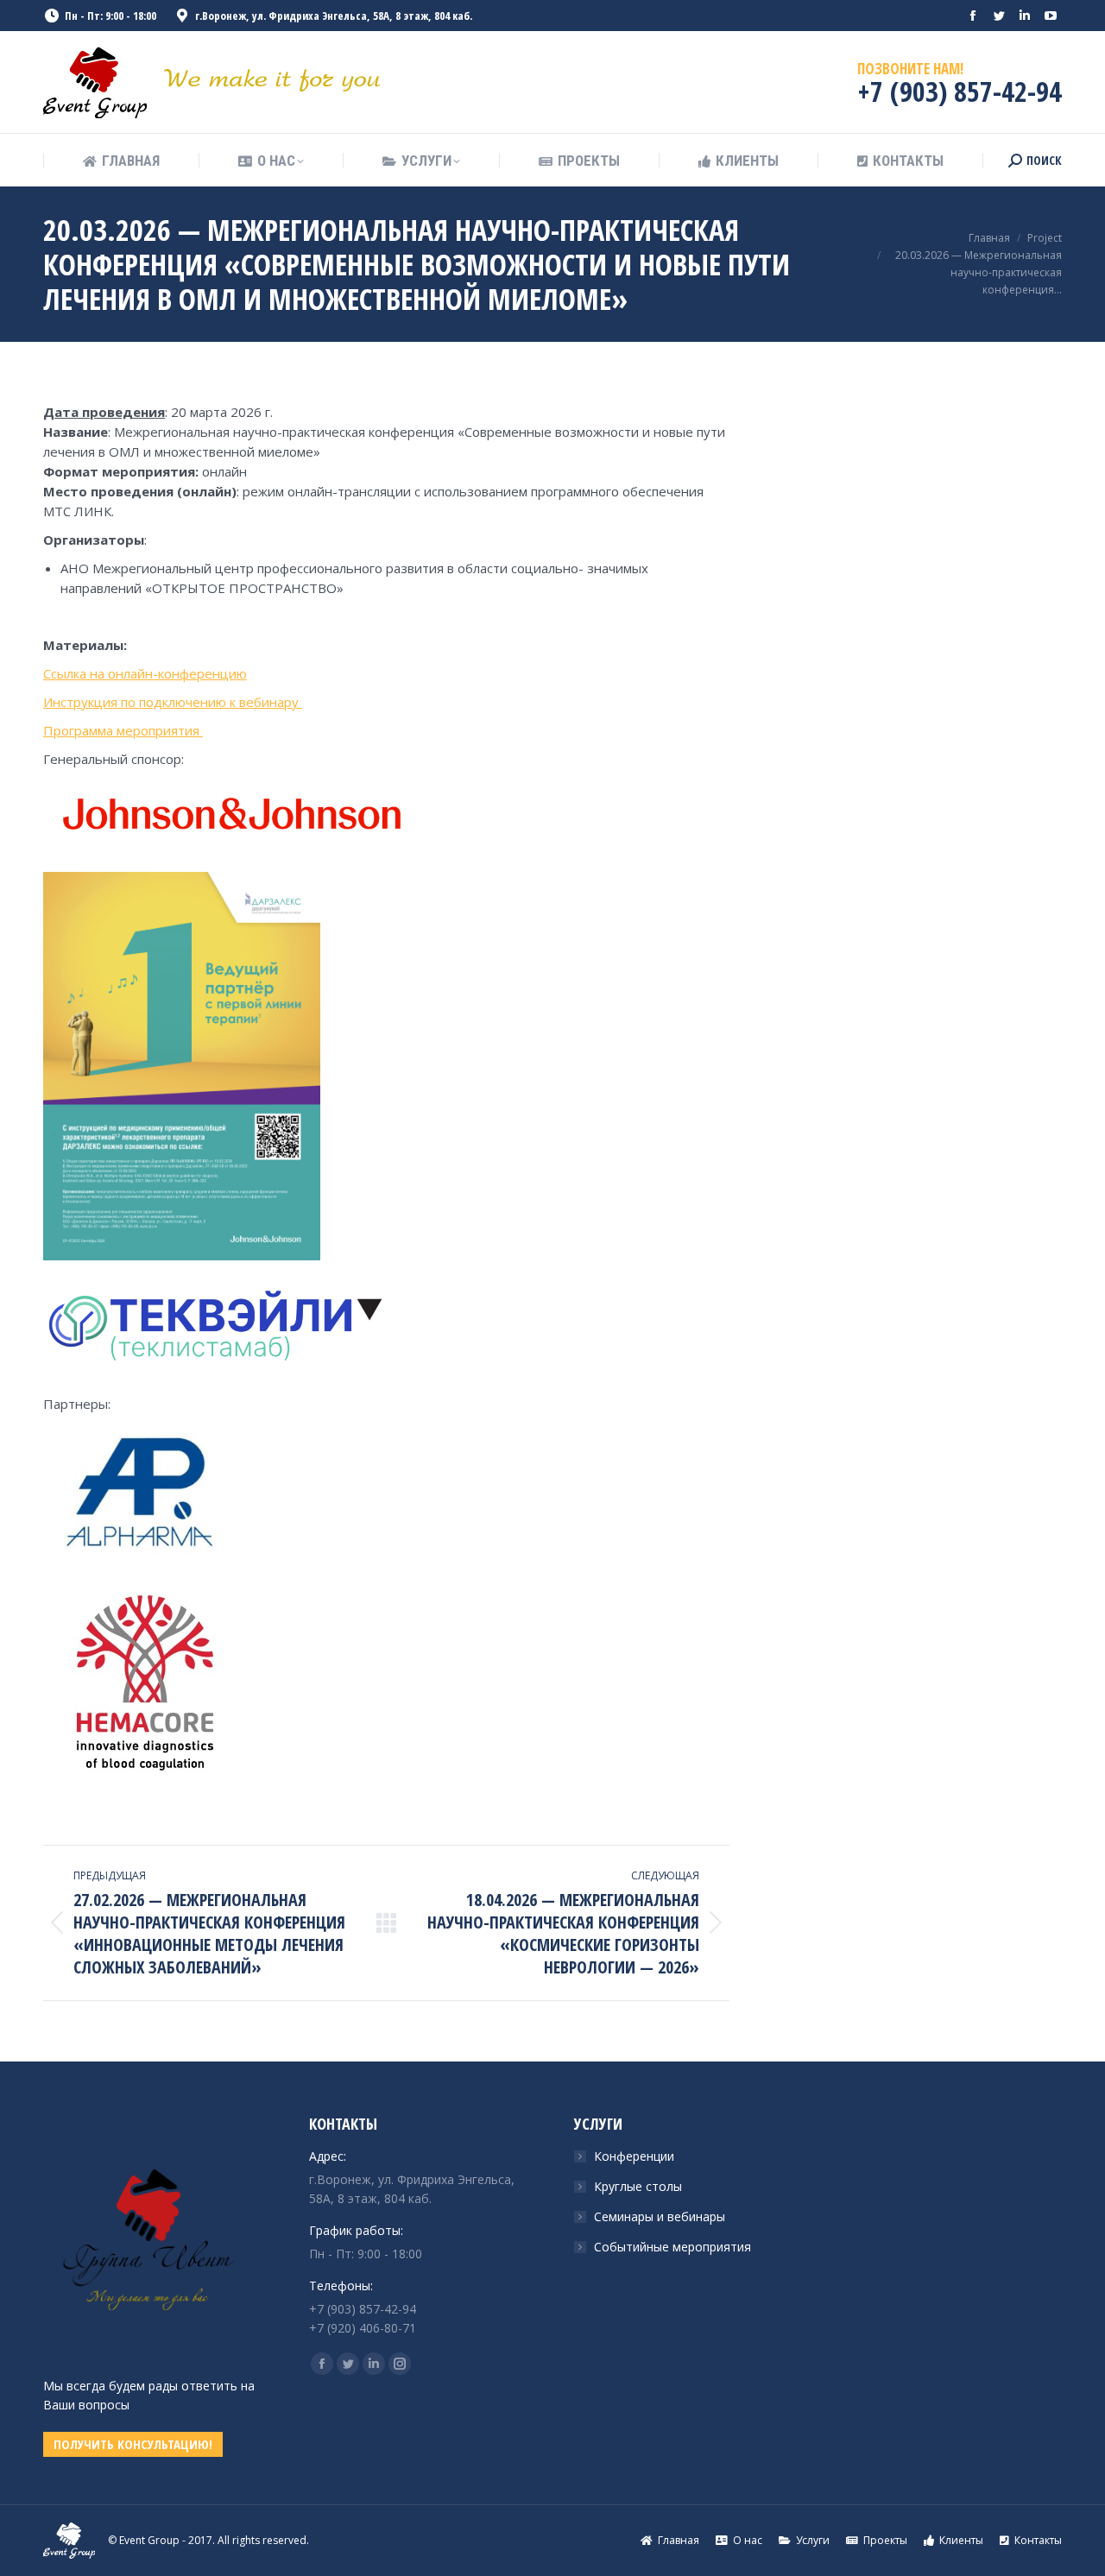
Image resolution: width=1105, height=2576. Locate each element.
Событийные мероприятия (672, 2247)
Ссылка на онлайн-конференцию (145, 673)
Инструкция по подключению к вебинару (173, 702)
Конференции (634, 2156)
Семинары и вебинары (660, 2216)
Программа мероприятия (123, 730)
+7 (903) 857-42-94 (960, 91)
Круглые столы (638, 2186)
